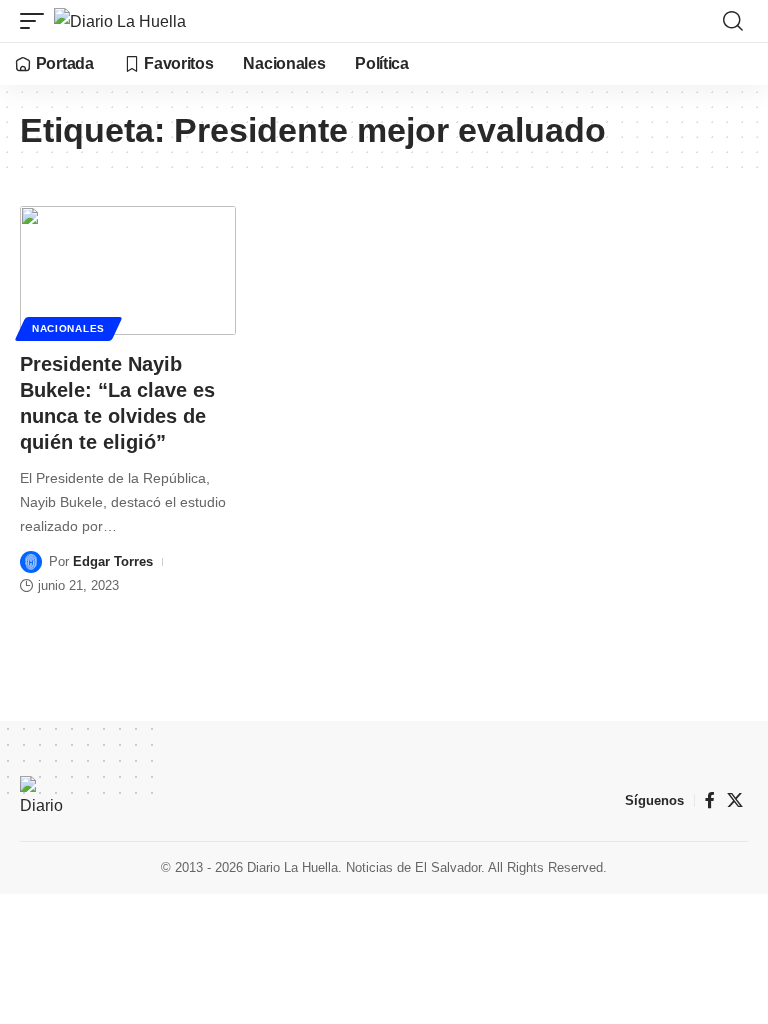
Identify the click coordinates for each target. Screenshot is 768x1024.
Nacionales (68, 328)
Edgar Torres (113, 561)
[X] (735, 800)
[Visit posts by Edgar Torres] (31, 562)
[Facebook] (710, 800)
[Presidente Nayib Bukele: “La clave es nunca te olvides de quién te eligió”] (128, 271)
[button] (37, 21)
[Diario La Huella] (120, 21)
